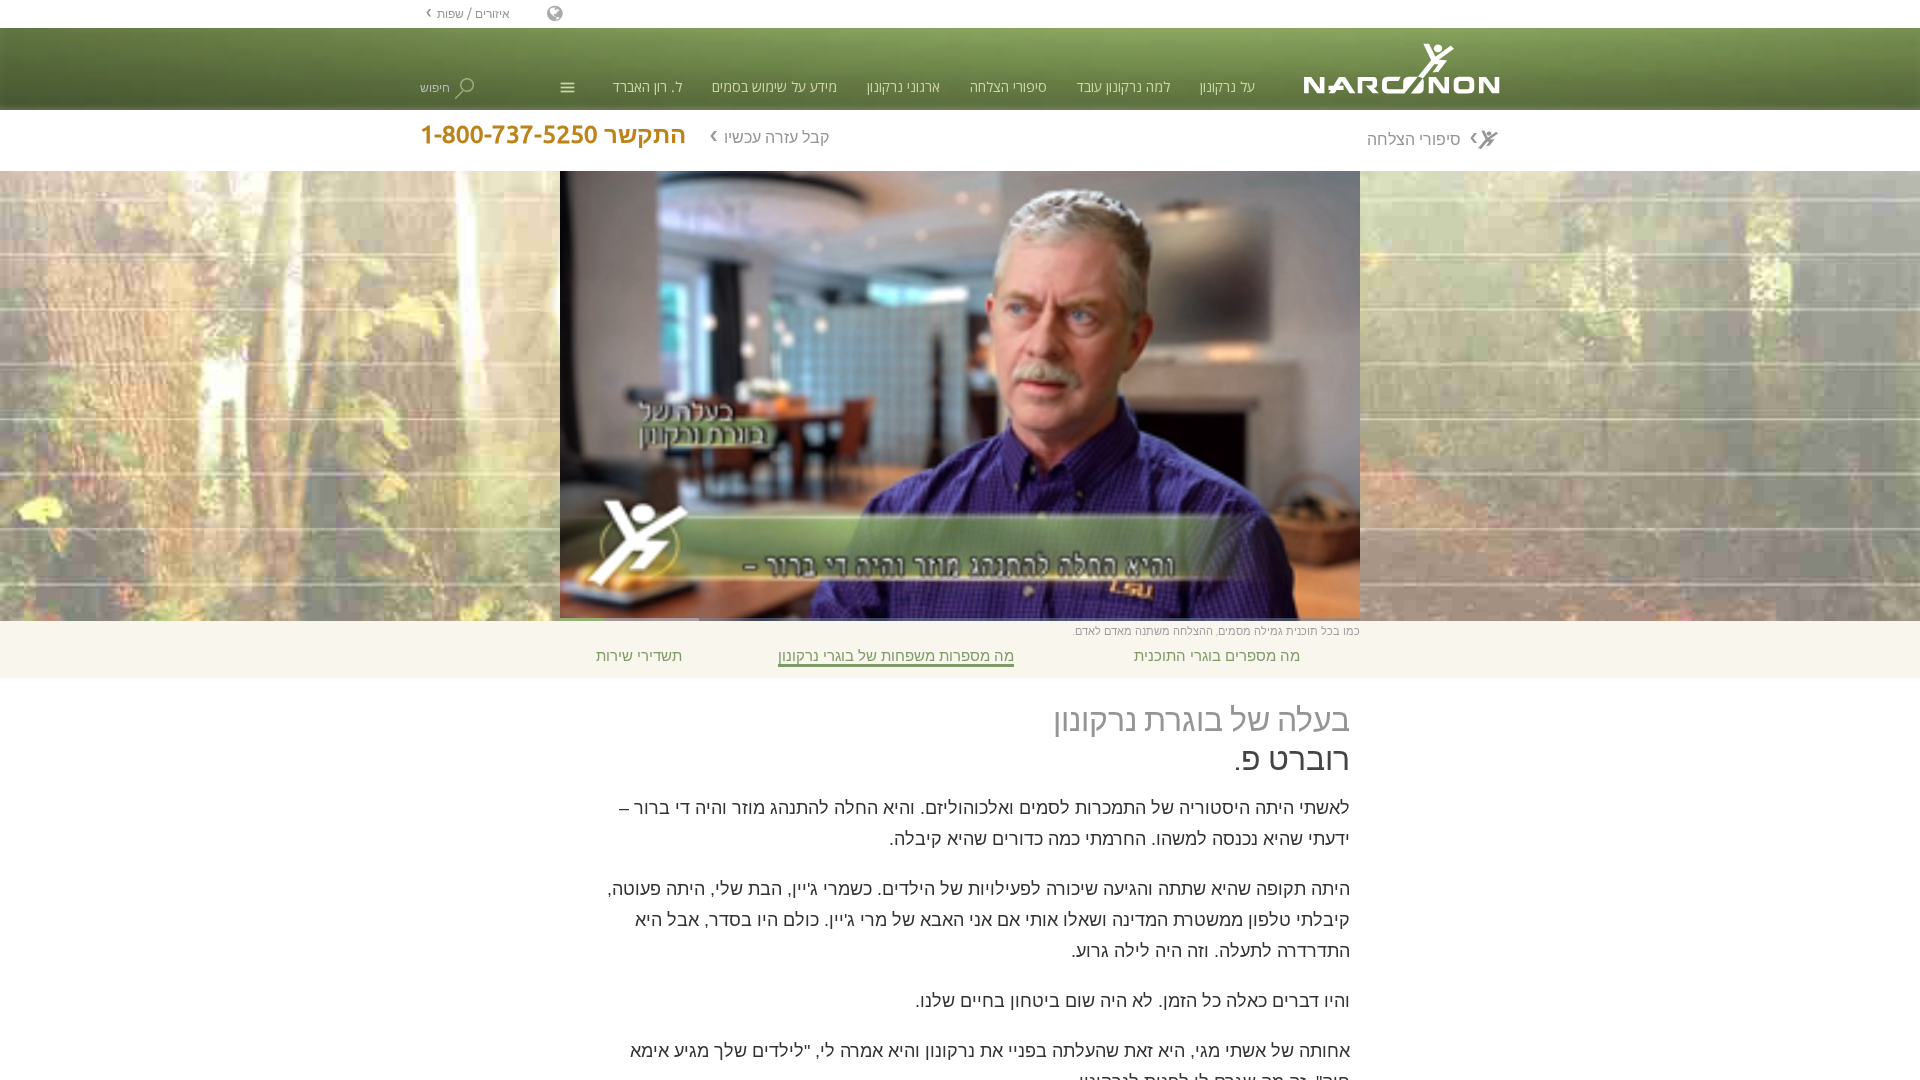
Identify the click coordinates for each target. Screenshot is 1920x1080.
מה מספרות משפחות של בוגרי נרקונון (896, 655)
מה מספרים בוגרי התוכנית (1217, 655)
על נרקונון (1227, 86)
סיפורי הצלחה (1008, 86)
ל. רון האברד (647, 86)
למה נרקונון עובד (1123, 86)
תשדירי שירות (639, 655)
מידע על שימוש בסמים (774, 86)
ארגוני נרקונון (903, 86)
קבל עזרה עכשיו (776, 137)
